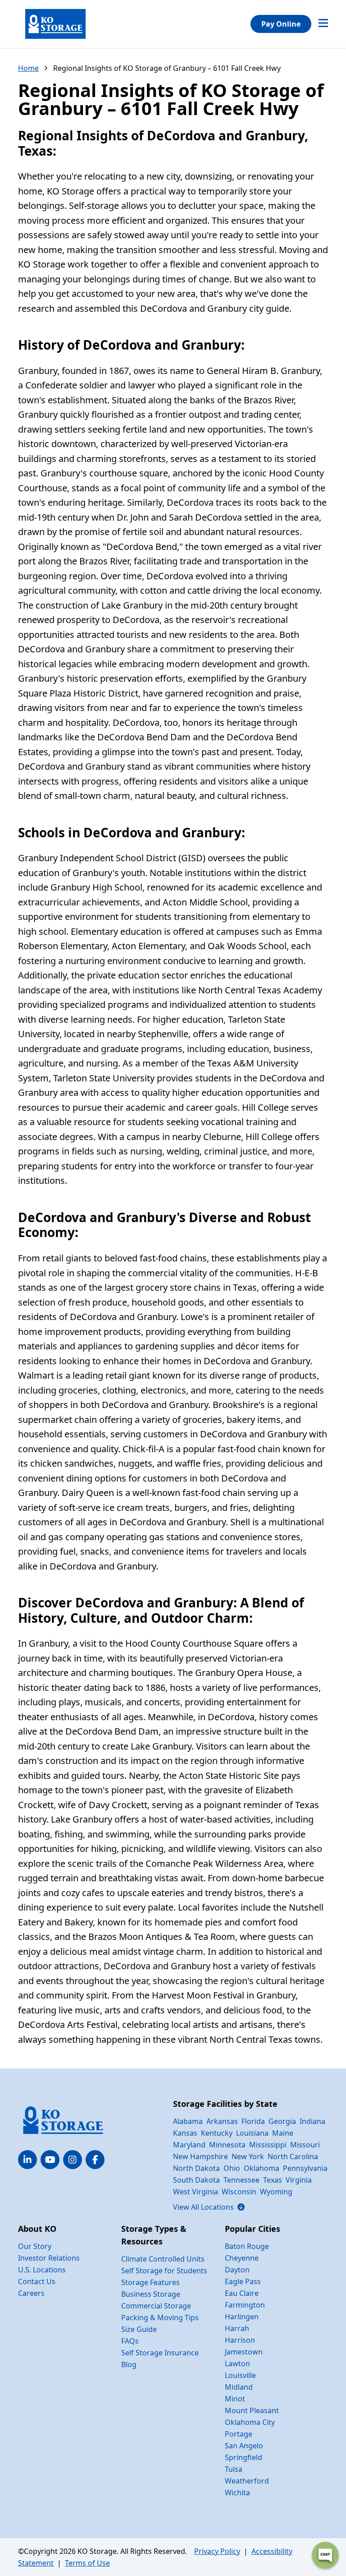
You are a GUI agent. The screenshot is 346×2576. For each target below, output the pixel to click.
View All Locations (209, 2207)
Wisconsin (239, 2192)
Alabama (188, 2121)
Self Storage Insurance (160, 2353)
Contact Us (37, 2281)
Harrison (240, 2340)
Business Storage (151, 2294)
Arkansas (222, 2121)
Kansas (185, 2133)
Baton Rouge (247, 2246)
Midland (239, 2387)
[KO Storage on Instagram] (73, 2160)
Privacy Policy (217, 2551)
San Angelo (244, 2446)
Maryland (189, 2145)
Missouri (305, 2145)
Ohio (232, 2168)
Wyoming (276, 2192)
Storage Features (150, 2282)
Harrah (237, 2328)
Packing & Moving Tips (160, 2317)
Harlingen (242, 2317)
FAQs (130, 2341)
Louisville (240, 2375)
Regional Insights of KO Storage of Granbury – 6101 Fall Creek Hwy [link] (167, 68)
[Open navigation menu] (323, 24)
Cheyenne (242, 2258)
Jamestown (244, 2352)
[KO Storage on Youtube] (50, 2160)
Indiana (312, 2121)
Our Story (35, 2246)
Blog (129, 2364)
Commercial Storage (156, 2306)
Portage (239, 2434)
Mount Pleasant (252, 2410)
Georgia (282, 2121)
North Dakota (196, 2168)
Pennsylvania (305, 2168)
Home (28, 68)
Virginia (299, 2180)
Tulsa (234, 2469)
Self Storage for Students (164, 2271)
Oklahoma (262, 2168)
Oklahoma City (250, 2422)
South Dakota (196, 2180)
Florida (253, 2121)
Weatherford (247, 2481)
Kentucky (217, 2133)
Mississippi (268, 2145)
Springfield (244, 2457)
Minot (235, 2399)
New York (248, 2156)
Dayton (237, 2270)
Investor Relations (49, 2258)
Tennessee (241, 2180)
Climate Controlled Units (163, 2259)
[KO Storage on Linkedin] (27, 2160)
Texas (273, 2180)
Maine (283, 2133)
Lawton (237, 2364)
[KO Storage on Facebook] (95, 2160)
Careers (31, 2293)
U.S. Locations (42, 2270)
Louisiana (252, 2133)
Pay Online (281, 24)
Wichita (237, 2493)
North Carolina (293, 2156)
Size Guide (139, 2329)
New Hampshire (200, 2156)
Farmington (245, 2305)
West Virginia (196, 2192)
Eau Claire (242, 2293)
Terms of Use (87, 2563)
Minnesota (227, 2145)
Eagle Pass (243, 2281)
